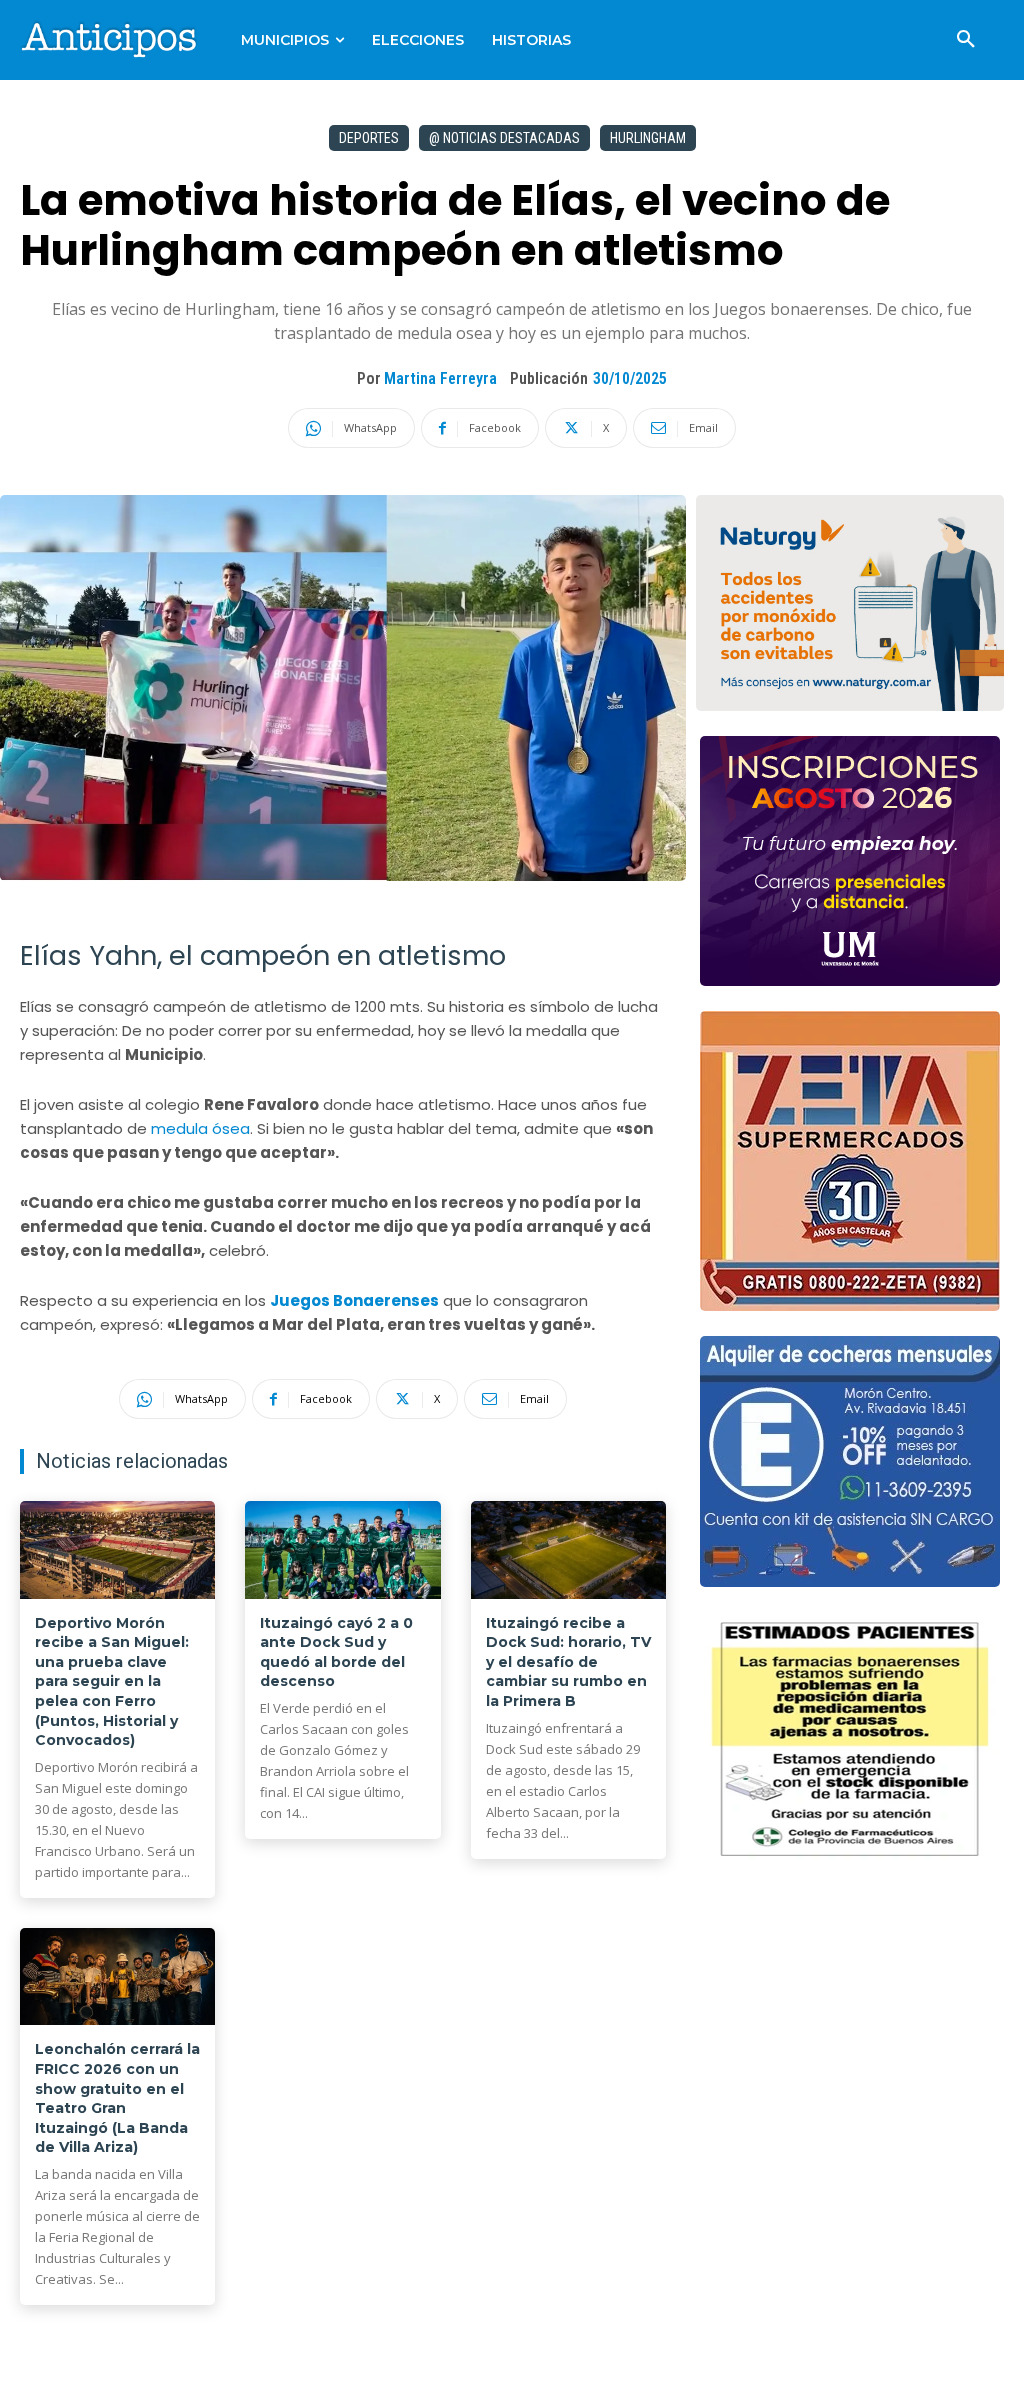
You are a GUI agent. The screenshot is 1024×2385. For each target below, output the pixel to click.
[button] (966, 40)
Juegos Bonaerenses (354, 1300)
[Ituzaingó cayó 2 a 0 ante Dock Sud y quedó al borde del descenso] (342, 1550)
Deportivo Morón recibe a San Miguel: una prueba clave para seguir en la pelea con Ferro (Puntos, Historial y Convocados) (112, 1682)
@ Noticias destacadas (504, 138)
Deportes (369, 138)
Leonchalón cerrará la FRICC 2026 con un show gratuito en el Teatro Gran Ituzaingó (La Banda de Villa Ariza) (117, 2098)
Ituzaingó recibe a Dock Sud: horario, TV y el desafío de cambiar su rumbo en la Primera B (568, 1662)
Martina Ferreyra (440, 378)
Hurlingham (648, 138)
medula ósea (200, 1128)
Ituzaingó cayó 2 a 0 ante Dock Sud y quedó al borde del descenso (336, 1652)
